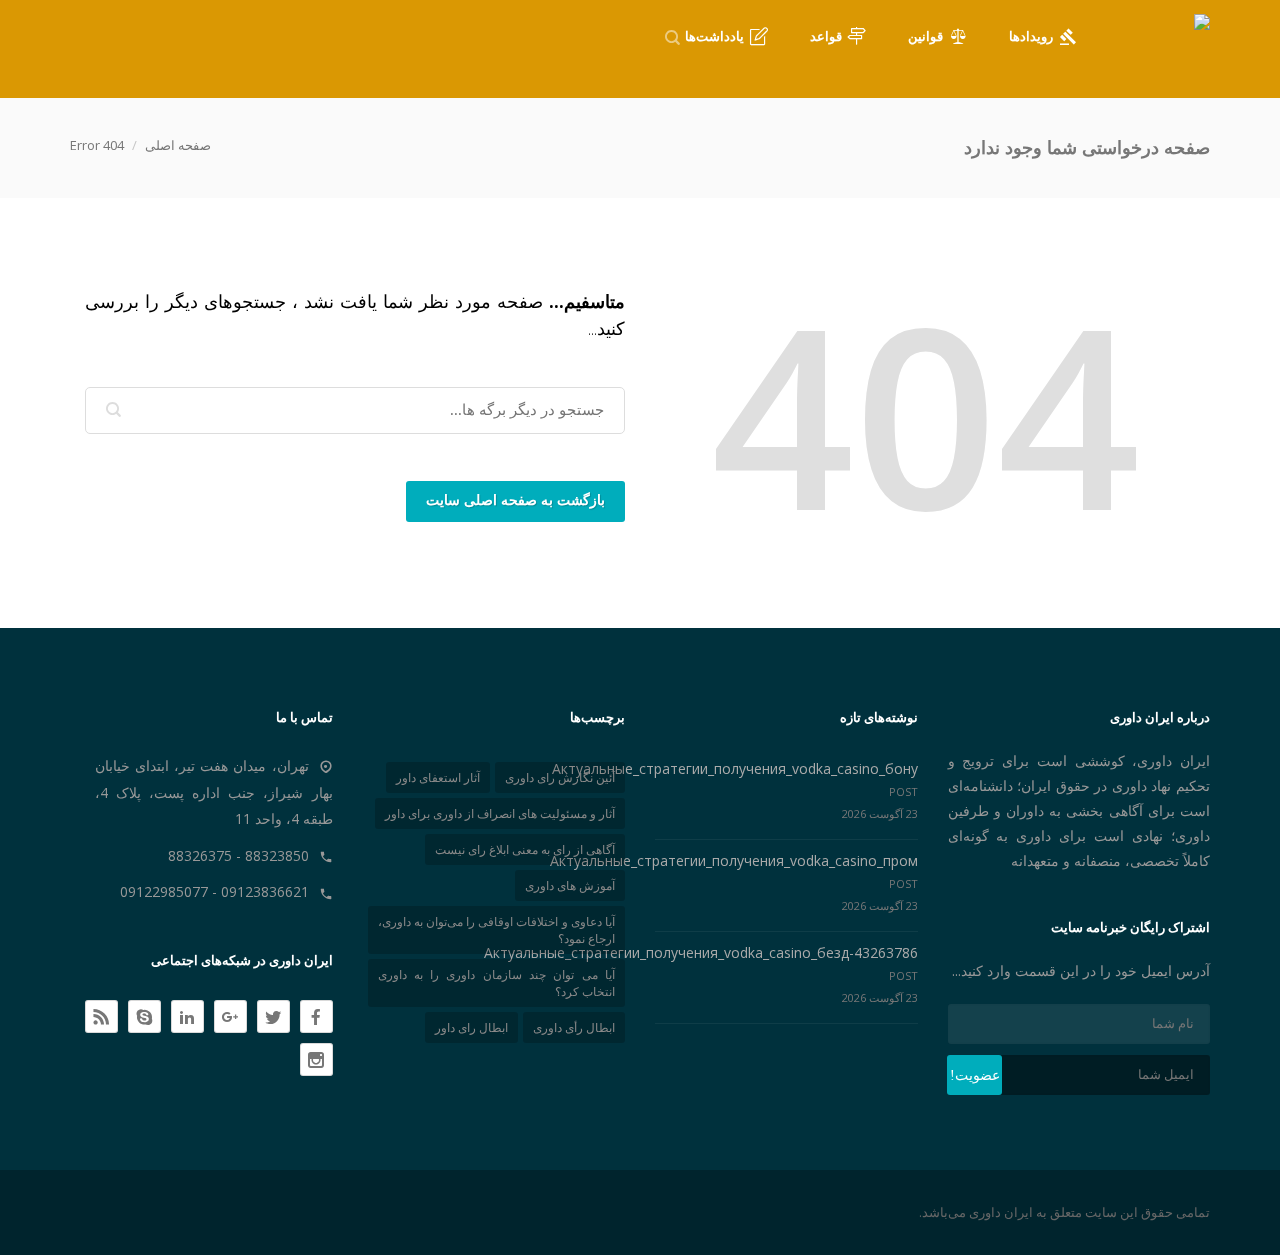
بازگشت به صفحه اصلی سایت (515, 500)
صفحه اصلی (178, 145)
